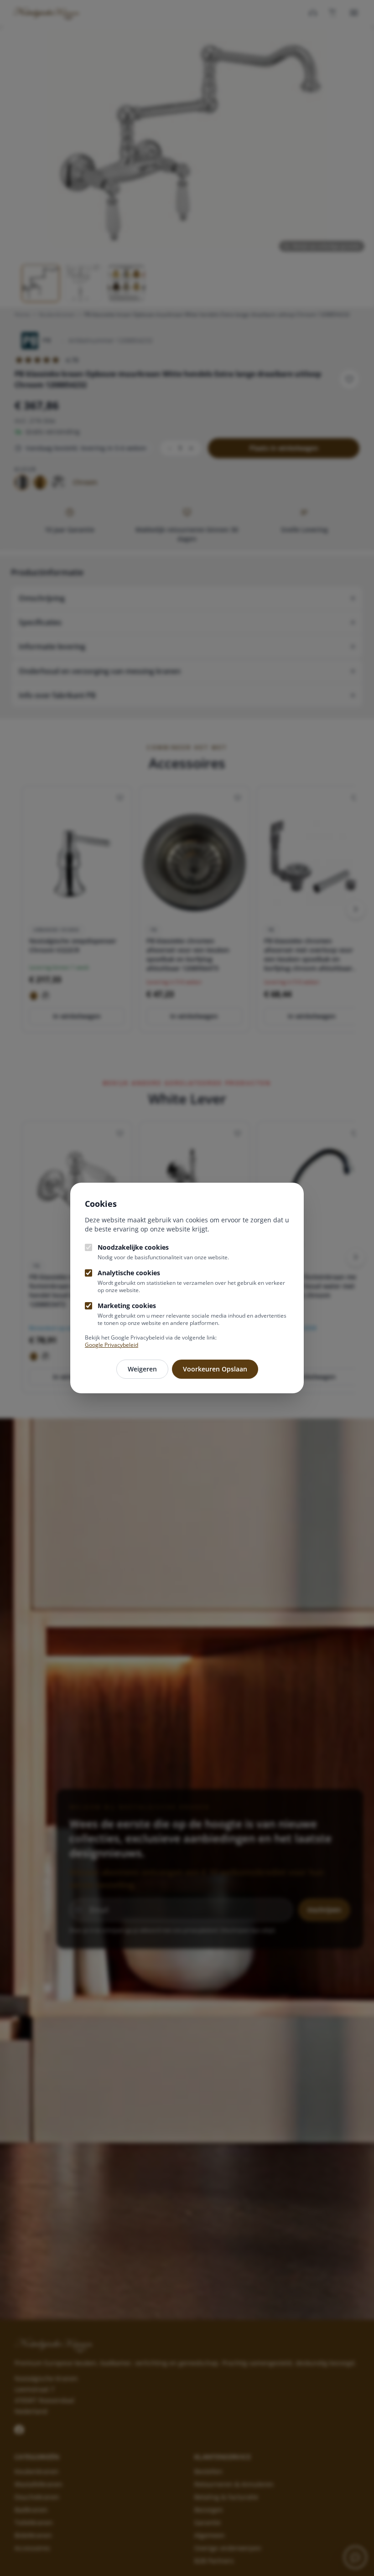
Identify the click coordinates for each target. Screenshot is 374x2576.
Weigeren (142, 1369)
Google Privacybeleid (112, 1345)
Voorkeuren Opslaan (215, 1369)
